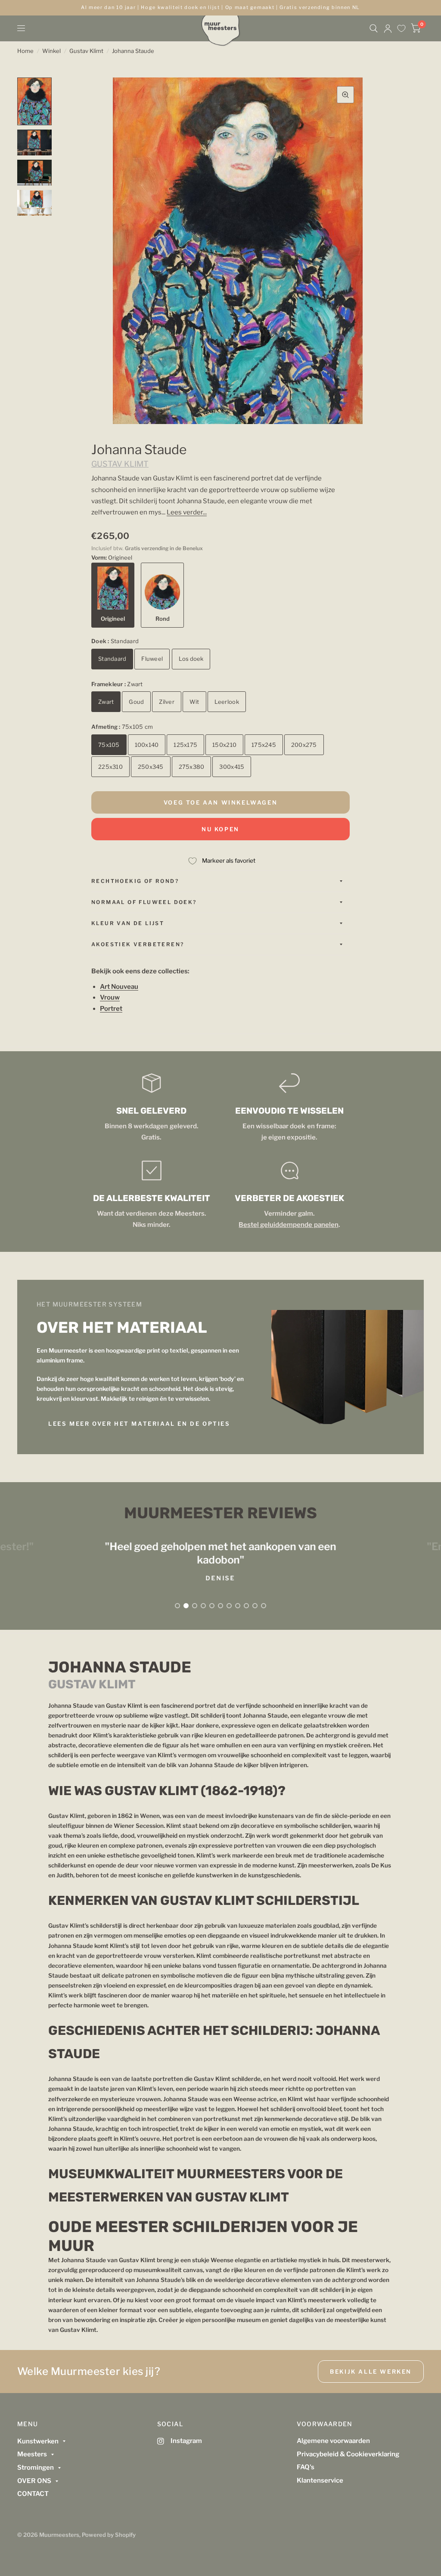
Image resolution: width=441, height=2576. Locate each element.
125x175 (185, 745)
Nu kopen (220, 829)
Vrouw (110, 997)
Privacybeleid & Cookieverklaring (348, 2454)
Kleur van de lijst (128, 923)
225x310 (110, 767)
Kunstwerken (38, 2441)
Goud (136, 702)
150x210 (224, 745)
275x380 (192, 767)
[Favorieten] (401, 28)
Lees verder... (187, 512)
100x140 (147, 745)
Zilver (167, 702)
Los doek (191, 659)
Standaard (112, 659)
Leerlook (227, 702)
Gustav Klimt (86, 51)
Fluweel (152, 659)
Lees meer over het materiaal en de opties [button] (139, 1424)
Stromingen (36, 2468)
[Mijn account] (388, 28)
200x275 (304, 745)
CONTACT (33, 2494)
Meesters (32, 2454)
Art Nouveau (119, 987)
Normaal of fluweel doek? (144, 902)
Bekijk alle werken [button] (371, 2372)
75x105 (109, 745)
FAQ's (306, 2467)
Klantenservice (320, 2480)
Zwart (106, 702)
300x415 (232, 767)
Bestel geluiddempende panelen (288, 1225)
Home (25, 51)
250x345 (151, 767)
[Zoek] (374, 28)
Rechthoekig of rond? (135, 881)
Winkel (51, 51)
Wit (194, 702)
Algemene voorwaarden (333, 2441)
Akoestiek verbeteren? (138, 944)
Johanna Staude (133, 51)
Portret (111, 1009)
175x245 (264, 745)
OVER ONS (34, 2481)
